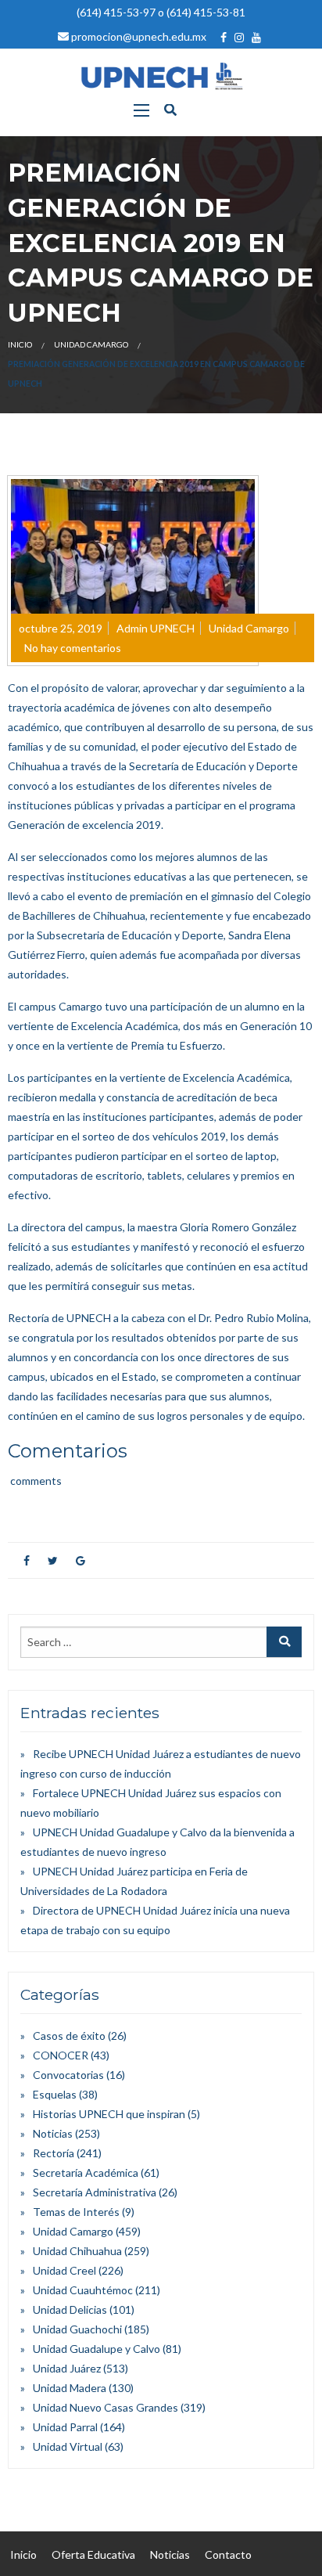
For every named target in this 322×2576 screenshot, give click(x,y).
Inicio (20, 344)
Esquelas (55, 2094)
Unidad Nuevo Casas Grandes (106, 2407)
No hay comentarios (73, 648)
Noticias (53, 2133)
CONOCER (61, 2055)
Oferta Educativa (93, 2554)
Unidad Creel (64, 2270)
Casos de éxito (69, 2036)
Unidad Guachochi (77, 2329)
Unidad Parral (65, 2427)
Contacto (228, 2554)
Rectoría (54, 2153)
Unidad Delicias (70, 2309)
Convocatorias (68, 2075)
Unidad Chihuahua (77, 2251)
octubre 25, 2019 (61, 628)
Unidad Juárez (67, 2368)
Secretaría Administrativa (95, 2192)
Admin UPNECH (156, 628)
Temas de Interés (76, 2212)
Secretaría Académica (86, 2172)
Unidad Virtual (68, 2446)
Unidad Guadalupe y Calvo (97, 2349)
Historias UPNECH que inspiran (109, 2114)
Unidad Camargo (91, 344)
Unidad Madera (70, 2388)
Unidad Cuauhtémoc (83, 2290)
